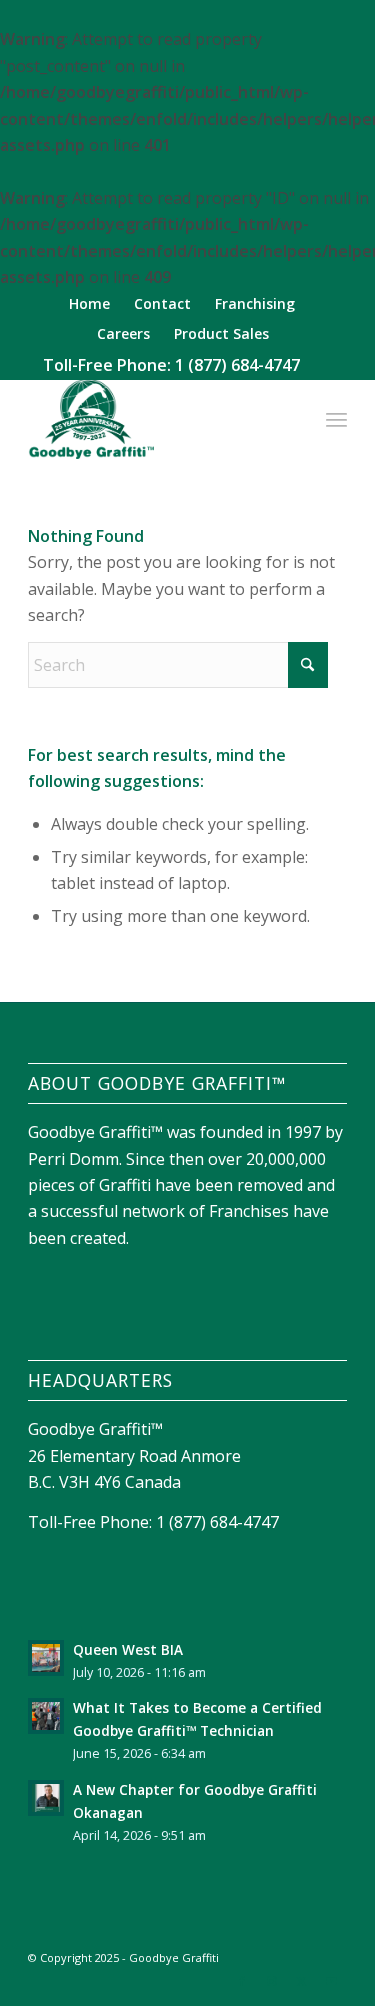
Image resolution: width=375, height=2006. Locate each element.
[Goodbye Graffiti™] (155, 419)
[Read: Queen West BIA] (46, 1658)
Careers (123, 333)
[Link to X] (302, 1981)
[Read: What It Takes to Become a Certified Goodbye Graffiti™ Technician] (46, 1716)
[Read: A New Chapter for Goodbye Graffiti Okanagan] (46, 1798)
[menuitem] (90, 304)
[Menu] (336, 419)
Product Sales (221, 333)
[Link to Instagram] (272, 1981)
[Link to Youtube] (332, 1981)
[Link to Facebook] (242, 1981)
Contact (162, 303)
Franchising (255, 303)
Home (89, 303)
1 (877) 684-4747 (237, 365)
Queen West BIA (128, 1649)
